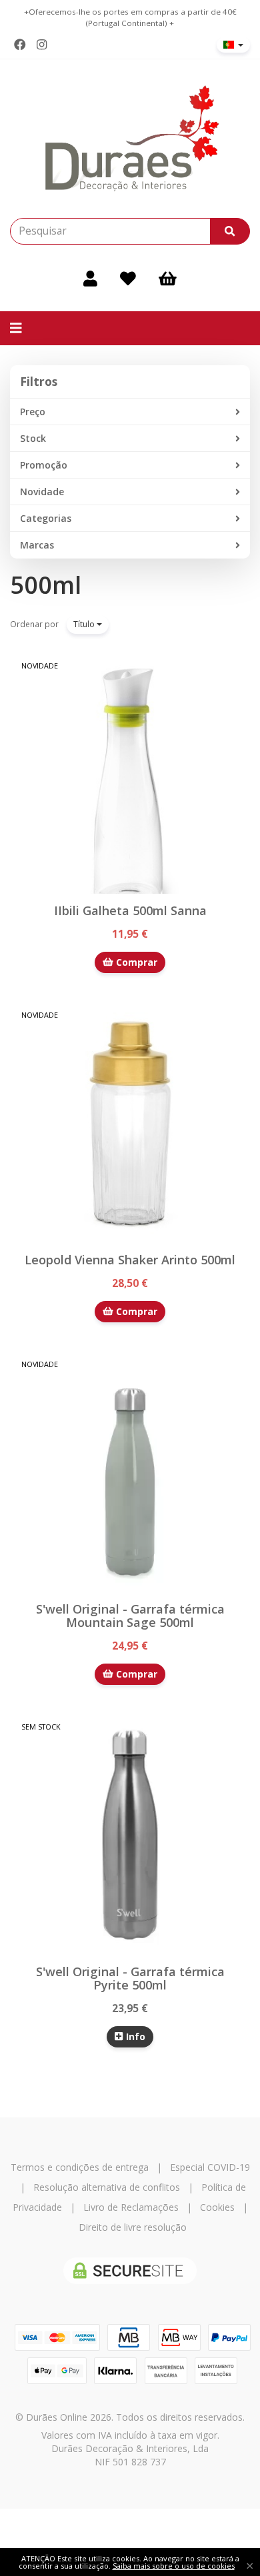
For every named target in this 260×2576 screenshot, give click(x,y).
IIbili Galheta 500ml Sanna (130, 910)
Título (85, 624)
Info (134, 2036)
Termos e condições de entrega (80, 2167)
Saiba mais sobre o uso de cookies (174, 2566)
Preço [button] (33, 412)
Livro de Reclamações (131, 2207)
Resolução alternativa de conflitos (107, 2187)
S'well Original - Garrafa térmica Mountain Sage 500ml (130, 1616)
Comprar (135, 962)
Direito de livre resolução (133, 2227)
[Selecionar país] (233, 45)
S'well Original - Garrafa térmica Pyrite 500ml (130, 1978)
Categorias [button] (46, 518)
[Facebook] (20, 45)
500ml (46, 585)
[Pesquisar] (230, 231)
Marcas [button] (37, 545)
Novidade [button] (42, 492)
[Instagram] (42, 45)
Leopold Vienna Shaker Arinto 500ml (130, 1260)
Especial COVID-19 (210, 2167)
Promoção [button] (44, 465)
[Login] (90, 278)
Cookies (217, 2207)
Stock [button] (33, 438)
